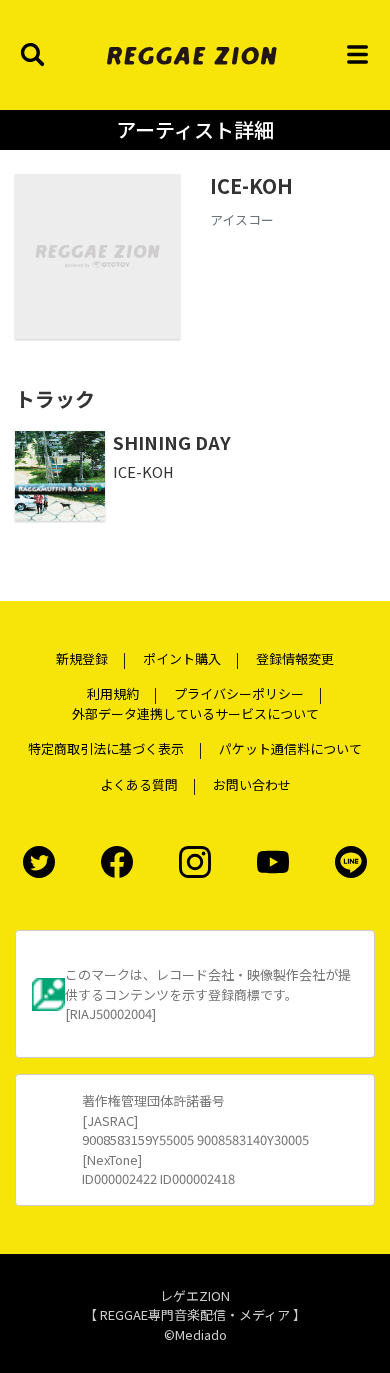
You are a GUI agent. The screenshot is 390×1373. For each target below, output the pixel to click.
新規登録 (82, 658)
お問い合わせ (252, 784)
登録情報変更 (295, 658)
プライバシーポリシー (239, 693)
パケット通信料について (290, 748)
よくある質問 (139, 784)
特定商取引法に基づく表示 (106, 748)
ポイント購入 (182, 658)
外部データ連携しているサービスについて (195, 713)
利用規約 (113, 693)
